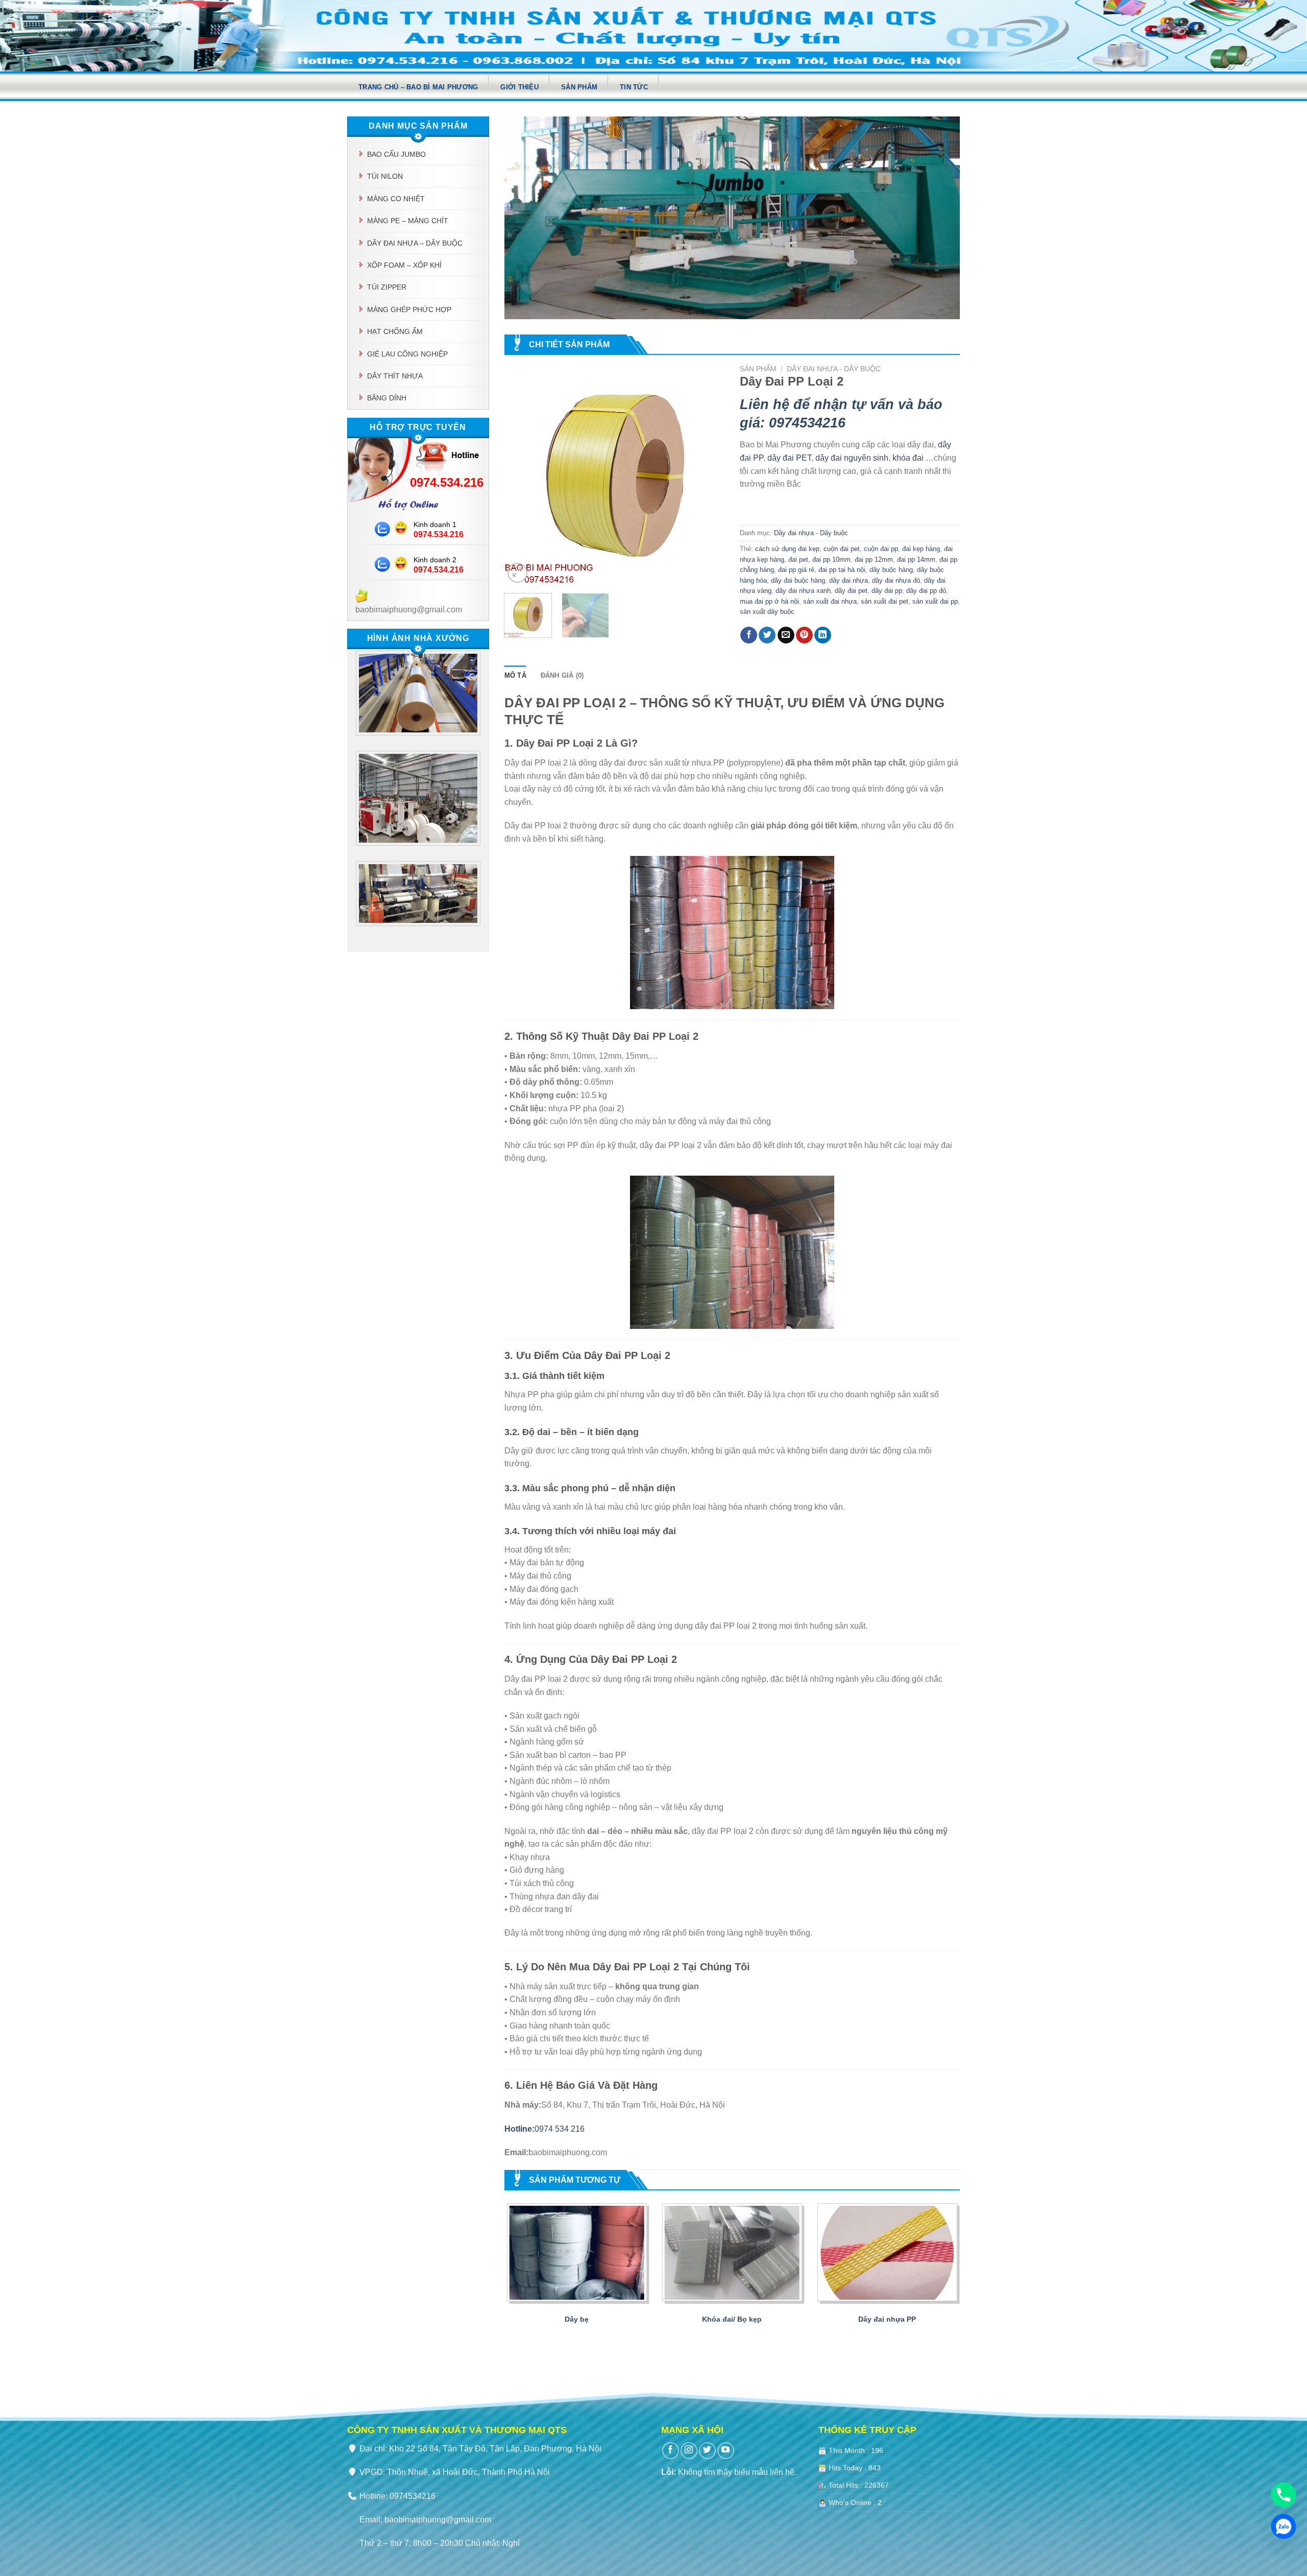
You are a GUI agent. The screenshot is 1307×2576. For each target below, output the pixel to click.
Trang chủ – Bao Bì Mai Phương (418, 87)
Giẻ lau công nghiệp (407, 354)
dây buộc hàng (891, 570)
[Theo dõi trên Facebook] (749, 635)
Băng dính (387, 398)
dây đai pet (851, 591)
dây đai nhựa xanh (803, 591)
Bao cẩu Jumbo (396, 154)
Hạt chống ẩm (395, 331)
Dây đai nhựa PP (887, 2319)
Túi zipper (387, 287)
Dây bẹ (577, 2319)
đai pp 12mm (874, 559)
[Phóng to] (517, 573)
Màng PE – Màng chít (408, 221)
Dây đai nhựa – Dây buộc (415, 243)
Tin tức (634, 87)
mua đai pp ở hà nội (769, 601)
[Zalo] (1284, 2526)
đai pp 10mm (831, 559)
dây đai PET (789, 458)
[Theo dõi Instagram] (689, 2451)
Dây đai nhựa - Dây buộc (834, 369)
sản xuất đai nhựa (830, 601)
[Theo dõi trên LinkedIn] (823, 635)
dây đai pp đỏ (926, 591)
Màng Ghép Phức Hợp (409, 309)
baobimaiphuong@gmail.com (438, 2520)
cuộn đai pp (881, 549)
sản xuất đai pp (935, 601)
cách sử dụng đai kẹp (787, 549)
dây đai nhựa (849, 580)
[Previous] (521, 475)
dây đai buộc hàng (798, 580)
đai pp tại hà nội (842, 570)
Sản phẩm (579, 87)
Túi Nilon (385, 176)
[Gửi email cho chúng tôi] (786, 635)
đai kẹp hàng (921, 549)
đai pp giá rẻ (796, 570)
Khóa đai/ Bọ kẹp (732, 2319)
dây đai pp (887, 591)
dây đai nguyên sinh (852, 458)
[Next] (707, 475)
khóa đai (908, 458)
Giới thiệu (519, 87)
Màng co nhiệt (396, 199)
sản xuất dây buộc (767, 612)
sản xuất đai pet (885, 601)
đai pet (798, 559)
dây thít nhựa (395, 376)
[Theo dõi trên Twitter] (767, 635)
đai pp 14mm (916, 559)
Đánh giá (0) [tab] (562, 675)
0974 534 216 (544, 2129)
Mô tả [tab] (515, 675)
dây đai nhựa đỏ (896, 580)
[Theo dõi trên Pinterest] (804, 635)
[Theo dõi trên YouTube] (726, 2451)
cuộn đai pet (842, 549)
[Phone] (1284, 2495)
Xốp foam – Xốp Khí (404, 265)
